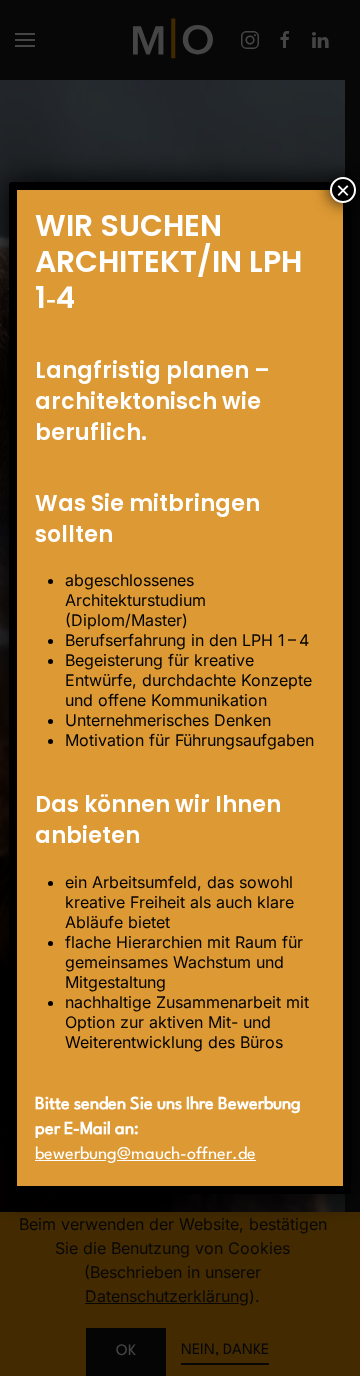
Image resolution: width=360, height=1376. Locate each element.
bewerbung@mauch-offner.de (145, 1154)
